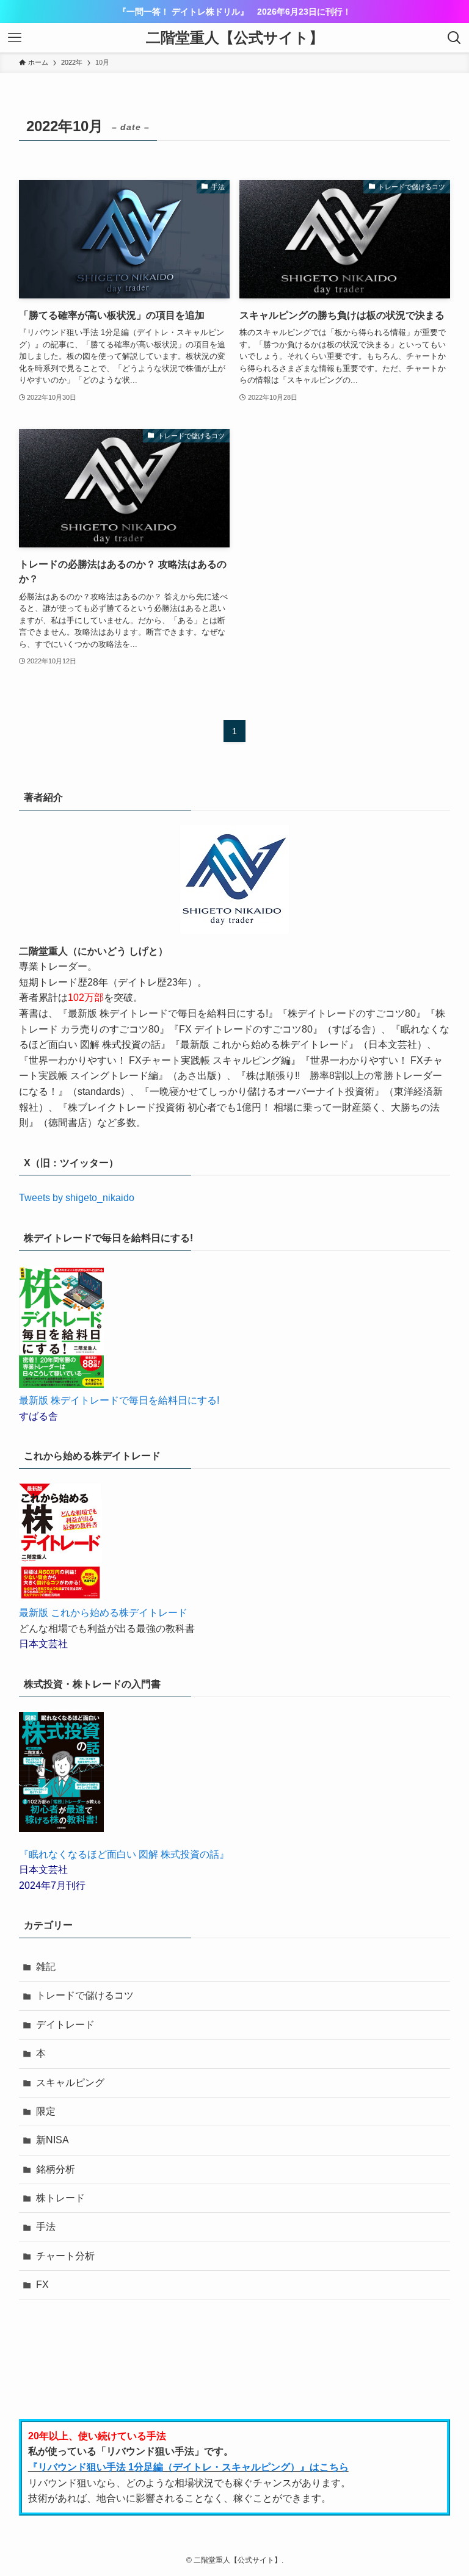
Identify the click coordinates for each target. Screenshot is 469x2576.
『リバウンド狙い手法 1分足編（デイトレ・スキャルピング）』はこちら (188, 2467)
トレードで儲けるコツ (85, 1995)
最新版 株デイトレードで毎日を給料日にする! (119, 1400)
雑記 (46, 1967)
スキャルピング (70, 2083)
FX (42, 2285)
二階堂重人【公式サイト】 (235, 38)
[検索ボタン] (454, 38)
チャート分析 (65, 2256)
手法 (46, 2227)
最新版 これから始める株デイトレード (103, 1613)
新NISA (53, 2140)
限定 (46, 2111)
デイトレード (65, 2025)
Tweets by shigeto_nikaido (77, 1198)
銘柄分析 (56, 2169)
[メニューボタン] (15, 38)
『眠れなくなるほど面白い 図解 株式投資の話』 (124, 1854)
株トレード (60, 2198)
